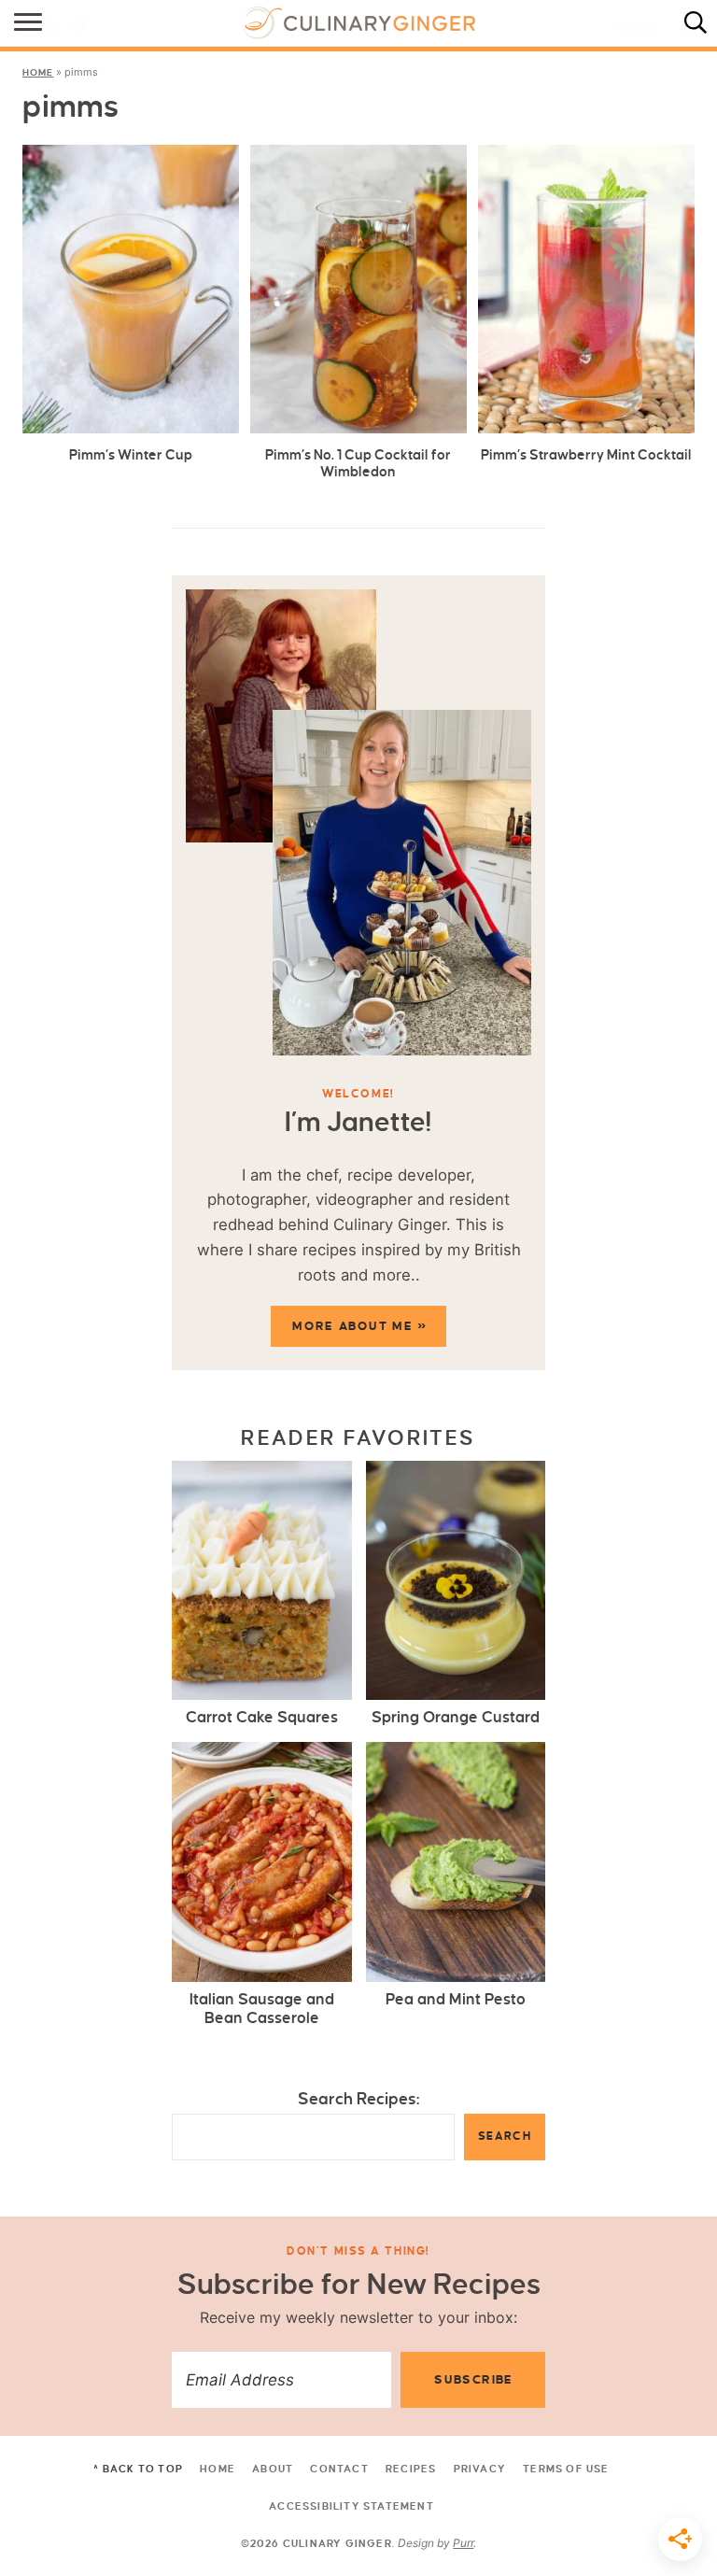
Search (505, 2137)
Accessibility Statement (351, 2506)
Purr (463, 2543)
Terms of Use (566, 2469)
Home (38, 72)
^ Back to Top (138, 2469)
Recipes (411, 2469)
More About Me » (359, 1326)
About (273, 2469)
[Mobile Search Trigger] (701, 23)
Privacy (480, 2469)
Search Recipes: (359, 2099)
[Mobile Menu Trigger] (16, 23)
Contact (339, 2469)
